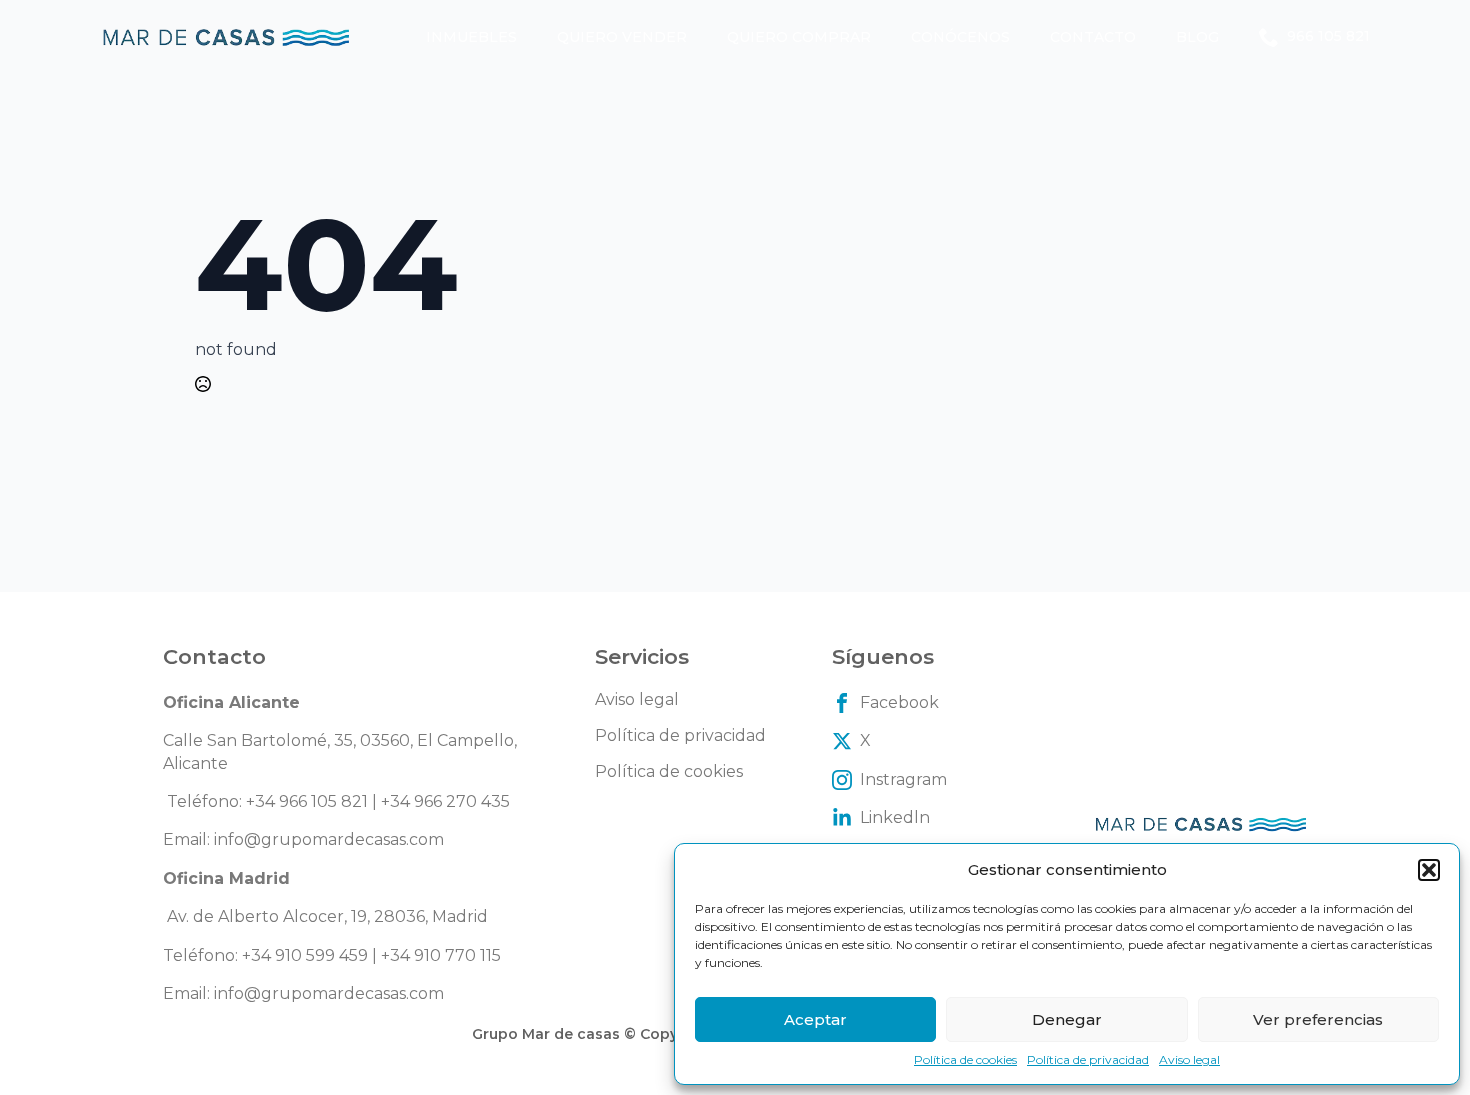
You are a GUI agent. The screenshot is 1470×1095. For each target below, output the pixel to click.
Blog (1197, 37)
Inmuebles (471, 37)
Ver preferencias (1318, 1019)
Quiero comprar (799, 37)
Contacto (1093, 37)
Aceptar (815, 1019)
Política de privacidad (1088, 1059)
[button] (1429, 870)
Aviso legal (1189, 1059)
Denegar (1067, 1019)
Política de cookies (965, 1059)
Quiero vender (622, 37)
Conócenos (960, 37)
